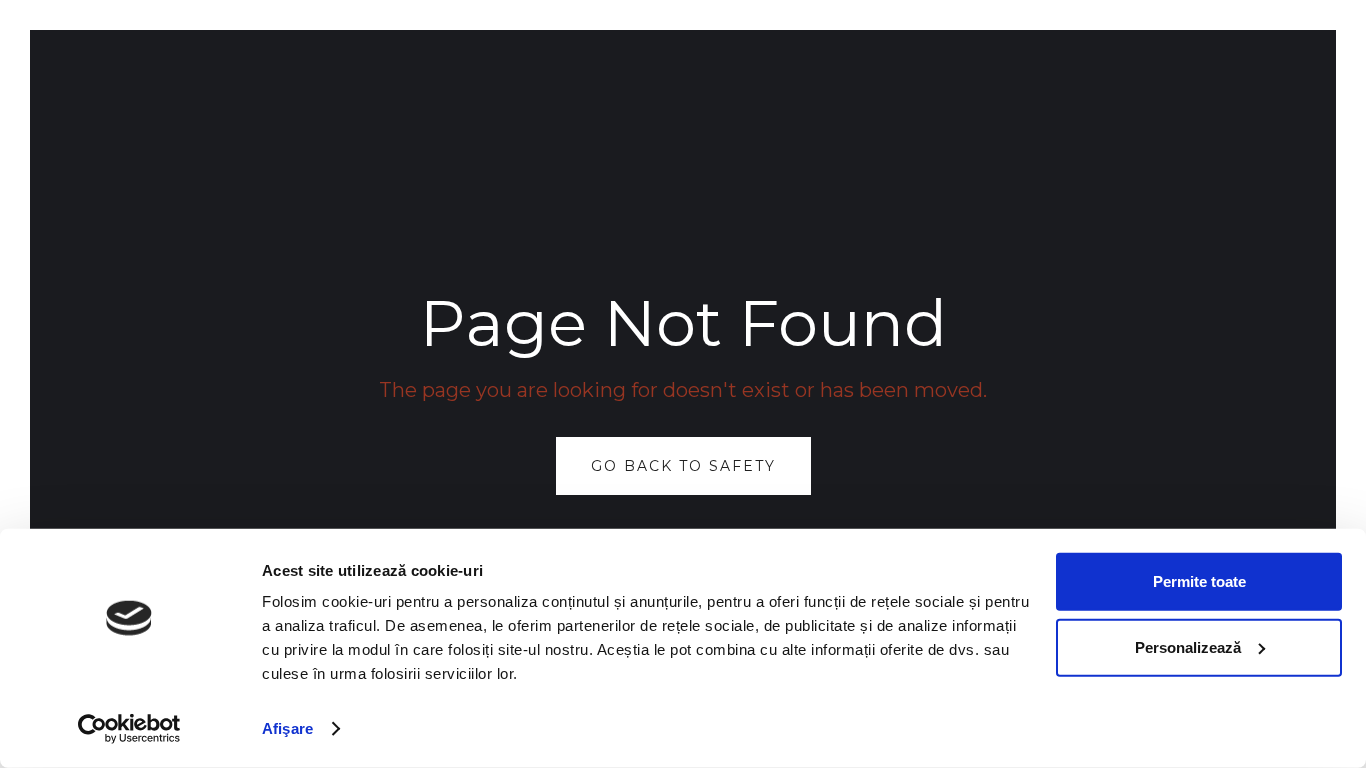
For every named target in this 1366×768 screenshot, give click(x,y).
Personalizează (1188, 646)
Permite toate (1199, 581)
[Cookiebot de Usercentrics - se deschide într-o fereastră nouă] (129, 729)
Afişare (287, 728)
